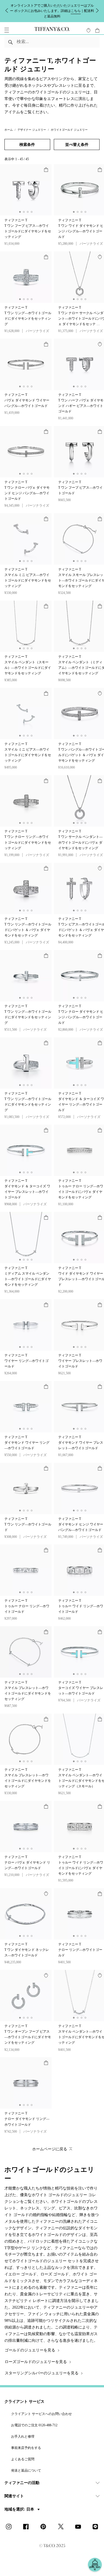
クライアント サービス (24, 2410)
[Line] (97, 2535)
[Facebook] (27, 2535)
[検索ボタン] (11, 50)
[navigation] (7, 38)
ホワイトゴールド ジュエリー (69, 138)
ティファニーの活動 (22, 2491)
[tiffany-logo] (52, 38)
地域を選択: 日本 (20, 2518)
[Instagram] (10, 2535)
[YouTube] (80, 2535)
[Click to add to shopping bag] (46, 178)
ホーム (9, 138)
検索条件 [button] (27, 153)
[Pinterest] (45, 2535)
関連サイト (14, 2504)
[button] (7, 38)
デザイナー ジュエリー (32, 138)
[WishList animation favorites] (88, 38)
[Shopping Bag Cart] (97, 38)
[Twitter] (62, 2535)
